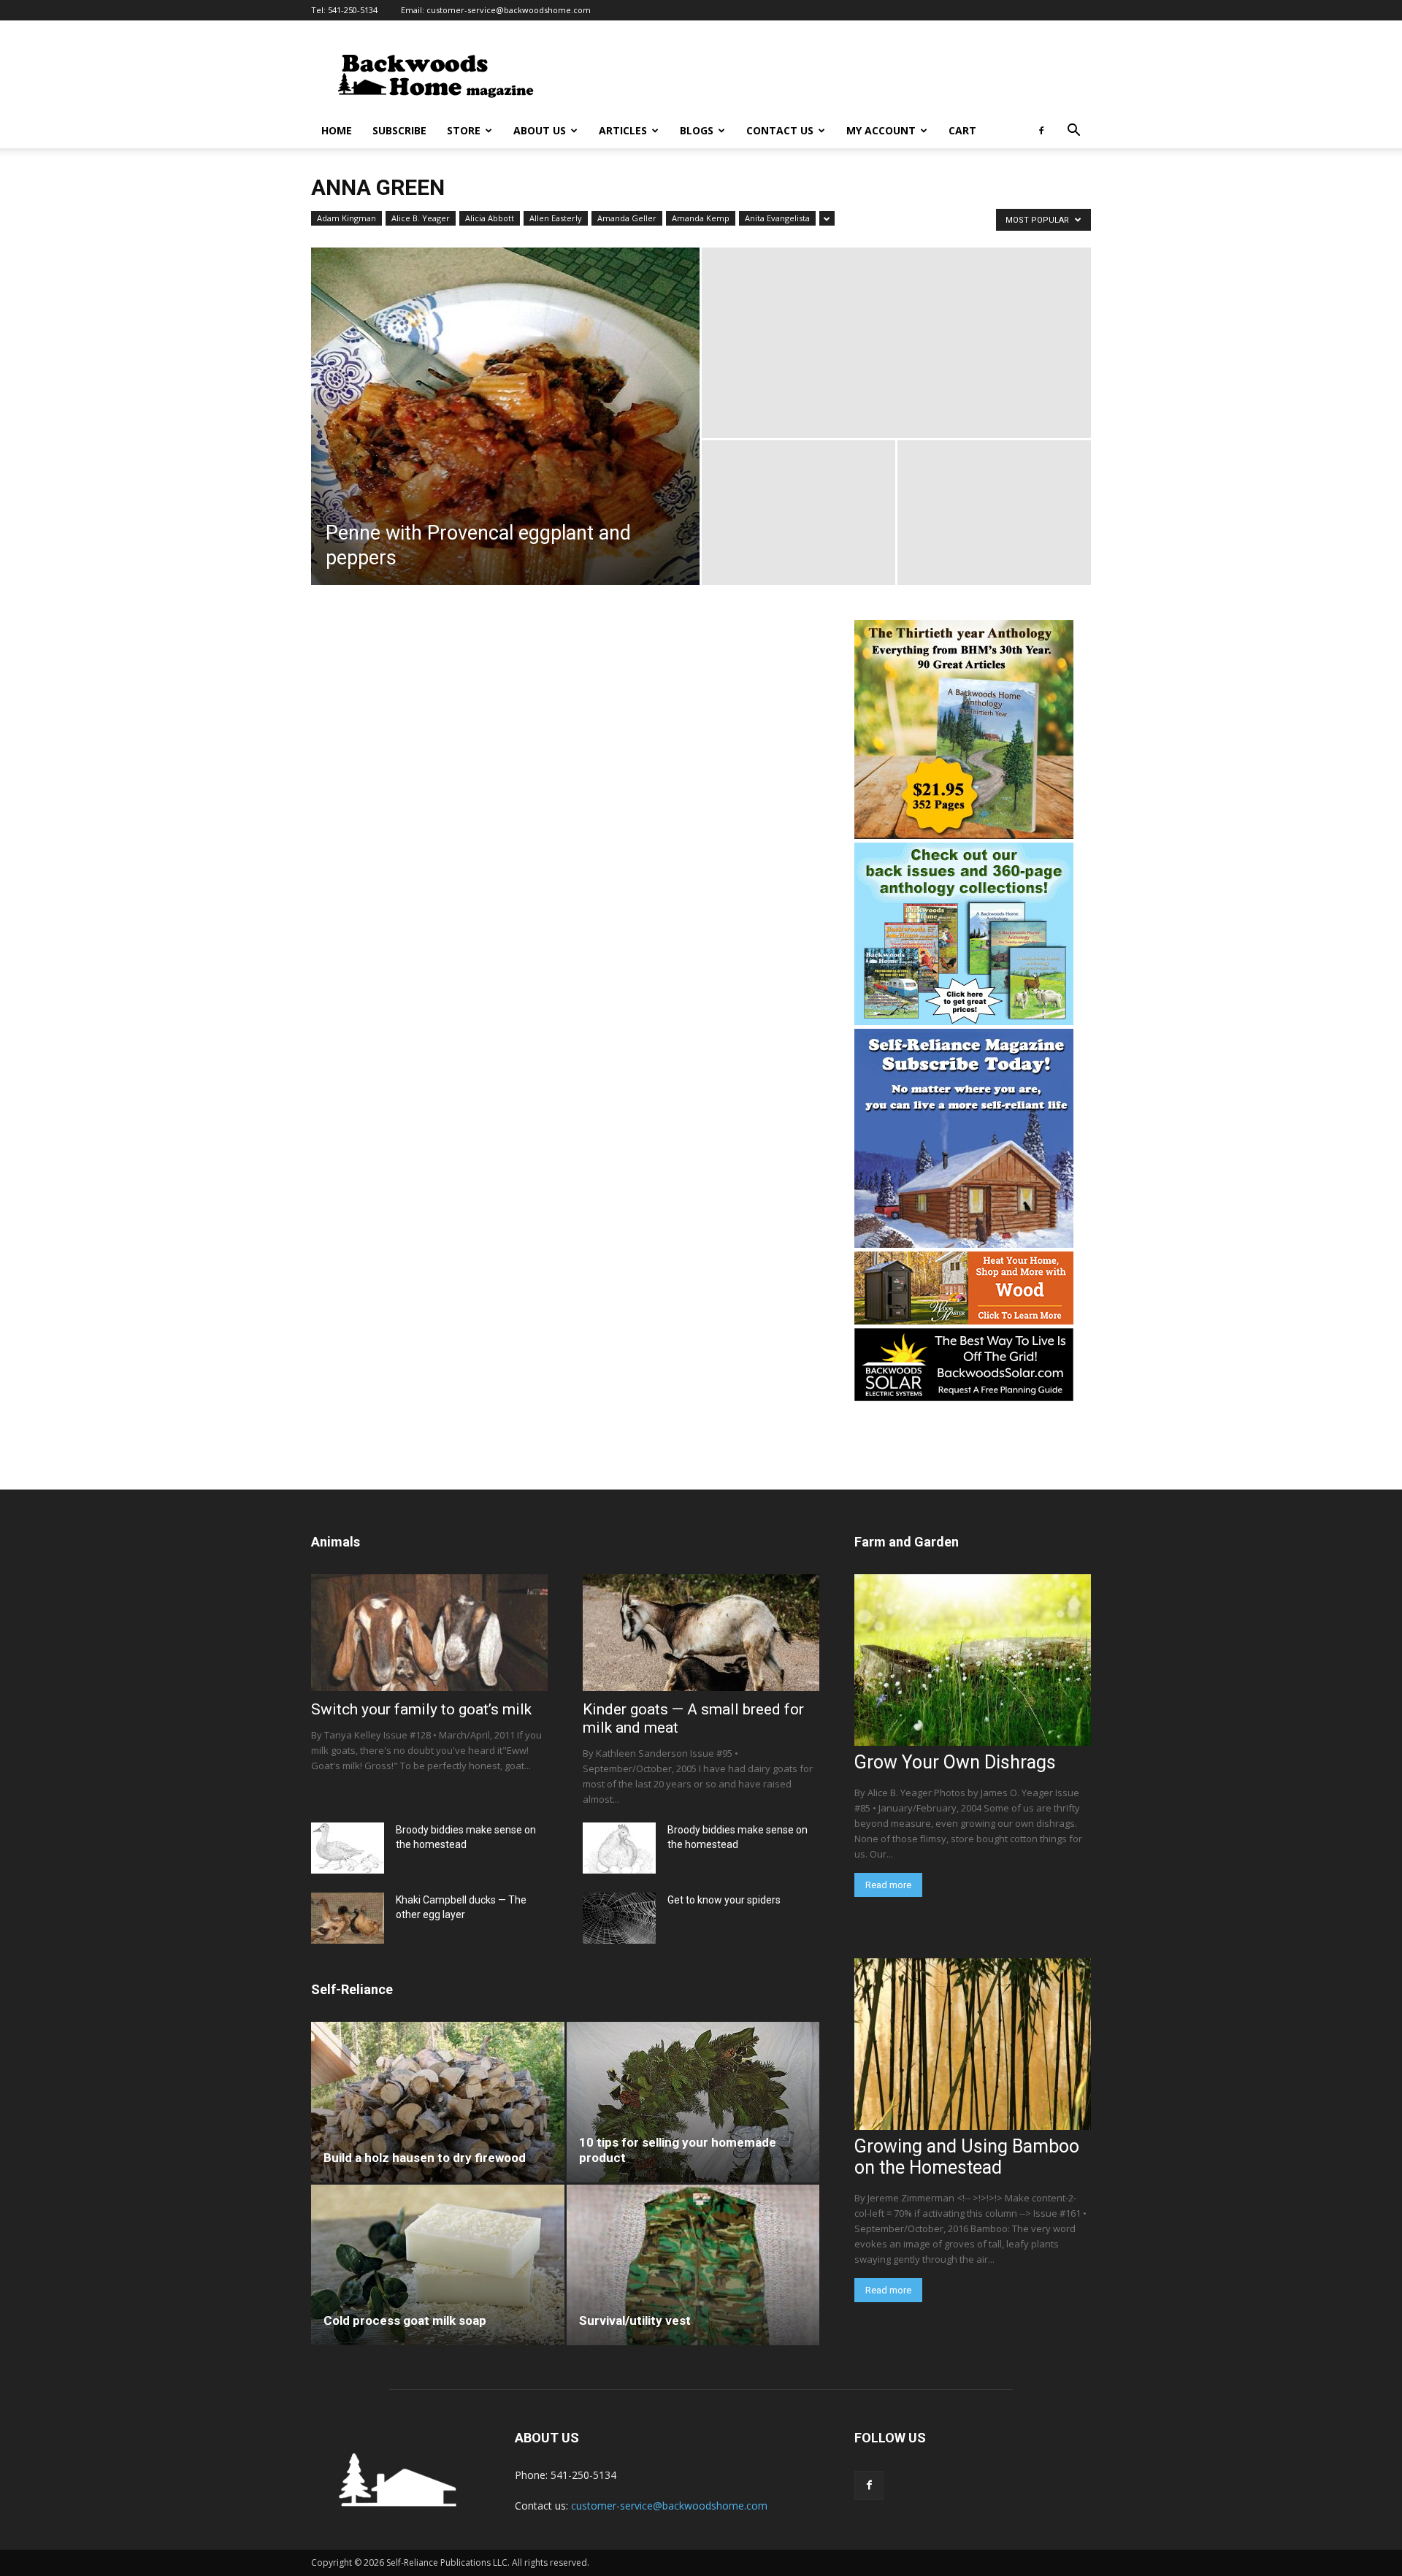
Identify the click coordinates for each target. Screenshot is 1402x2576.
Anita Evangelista (777, 218)
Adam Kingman (346, 218)
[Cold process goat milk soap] (438, 2265)
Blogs (697, 130)
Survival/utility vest (635, 2320)
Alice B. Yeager (421, 218)
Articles (623, 130)
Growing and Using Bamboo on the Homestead (967, 2157)
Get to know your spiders (724, 1900)
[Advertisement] (825, 74)
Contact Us (780, 130)
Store (464, 130)
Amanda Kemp (701, 218)
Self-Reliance (352, 1989)
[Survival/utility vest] (693, 2265)
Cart (962, 130)
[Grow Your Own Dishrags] (973, 1660)
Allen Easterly (556, 218)
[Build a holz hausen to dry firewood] (438, 2102)
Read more (888, 1885)
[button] (1073, 132)
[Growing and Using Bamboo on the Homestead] (973, 2044)
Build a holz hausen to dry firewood (425, 2158)
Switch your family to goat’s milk (421, 1709)
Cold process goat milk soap (405, 2320)
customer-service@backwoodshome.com (509, 10)
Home (337, 130)
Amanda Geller (627, 218)
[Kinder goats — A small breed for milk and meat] (701, 1633)
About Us (540, 130)
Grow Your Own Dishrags (955, 1762)
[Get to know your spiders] (619, 1918)
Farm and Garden (907, 1542)
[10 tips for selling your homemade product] (693, 2102)
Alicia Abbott (490, 218)
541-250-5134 (353, 10)
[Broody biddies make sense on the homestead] (348, 1848)
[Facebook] (1041, 131)
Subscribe (399, 130)
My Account (881, 130)
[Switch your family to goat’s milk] (429, 1633)
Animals (336, 1542)
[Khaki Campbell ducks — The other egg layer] (348, 1918)
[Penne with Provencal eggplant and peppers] (505, 416)
